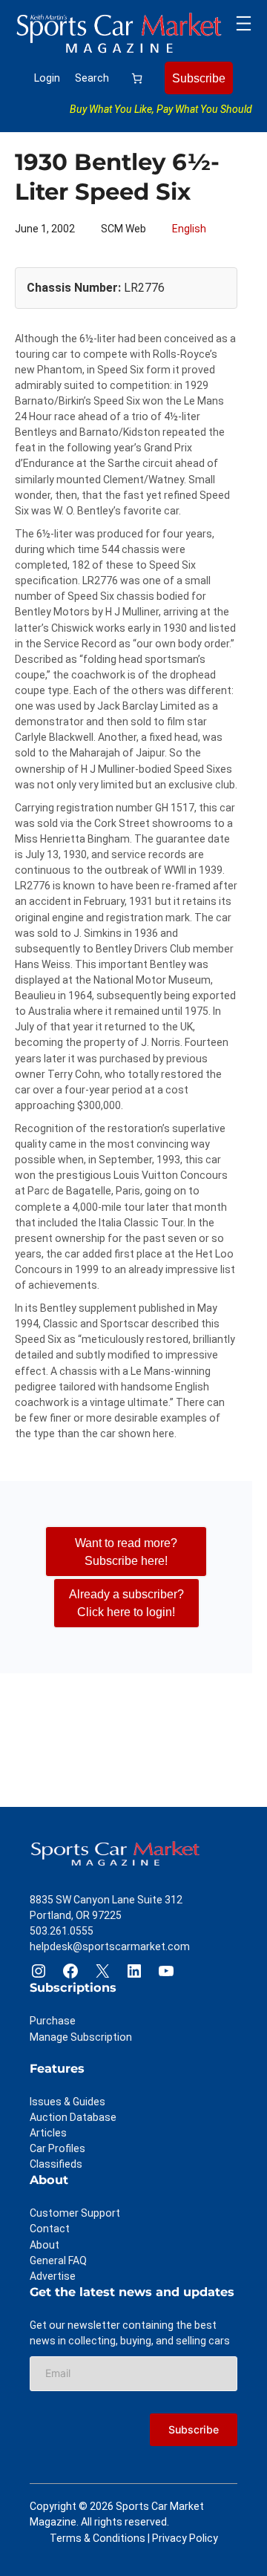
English (189, 229)
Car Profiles (57, 2148)
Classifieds (56, 2164)
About (44, 2245)
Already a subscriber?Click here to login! (126, 1603)
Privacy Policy (185, 2538)
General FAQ (58, 2260)
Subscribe (199, 78)
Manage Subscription (81, 2037)
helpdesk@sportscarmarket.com (110, 1946)
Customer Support (75, 2213)
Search (92, 78)
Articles (48, 2133)
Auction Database (73, 2117)
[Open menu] (244, 23)
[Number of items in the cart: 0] (137, 78)
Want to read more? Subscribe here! (126, 1552)
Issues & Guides (67, 2102)
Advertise (53, 2276)
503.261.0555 (62, 1931)
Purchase (53, 2021)
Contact (50, 2229)
